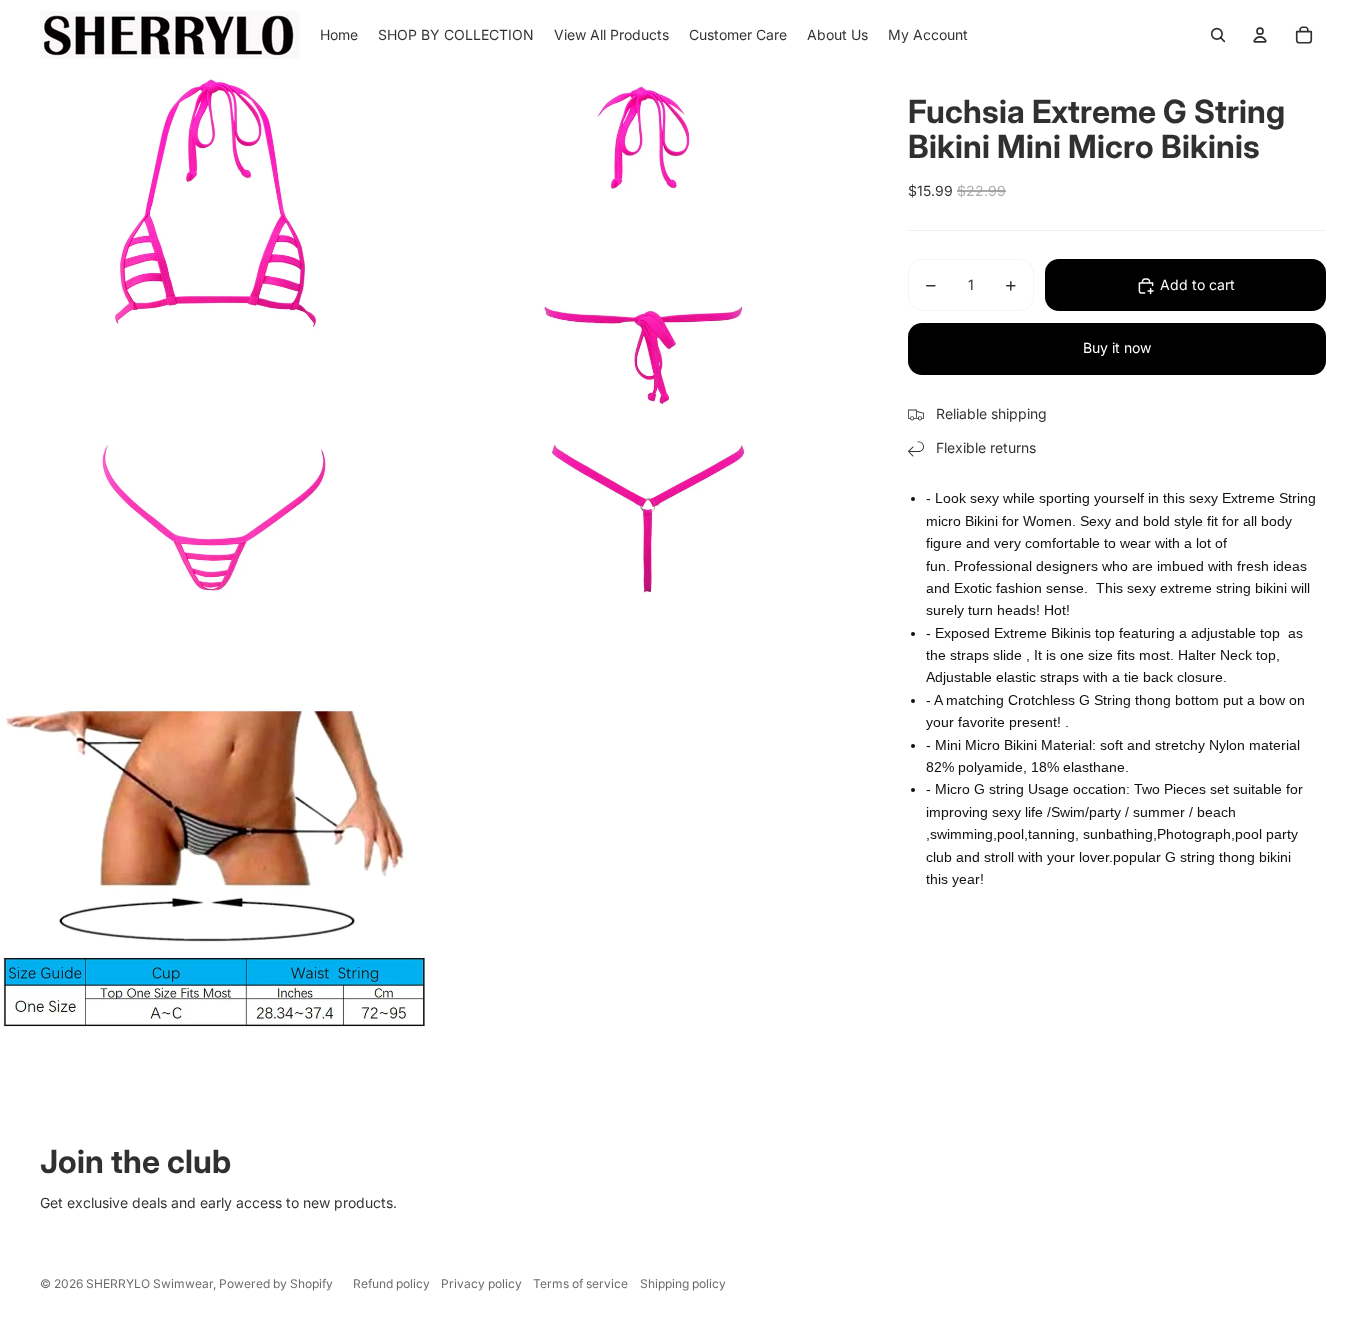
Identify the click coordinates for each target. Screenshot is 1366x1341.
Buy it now (1117, 348)
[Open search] (1218, 35)
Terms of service (580, 1283)
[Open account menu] (1260, 35)
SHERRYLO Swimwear (149, 1283)
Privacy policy (481, 1283)
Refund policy (391, 1283)
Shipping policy (683, 1283)
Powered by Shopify (276, 1283)
